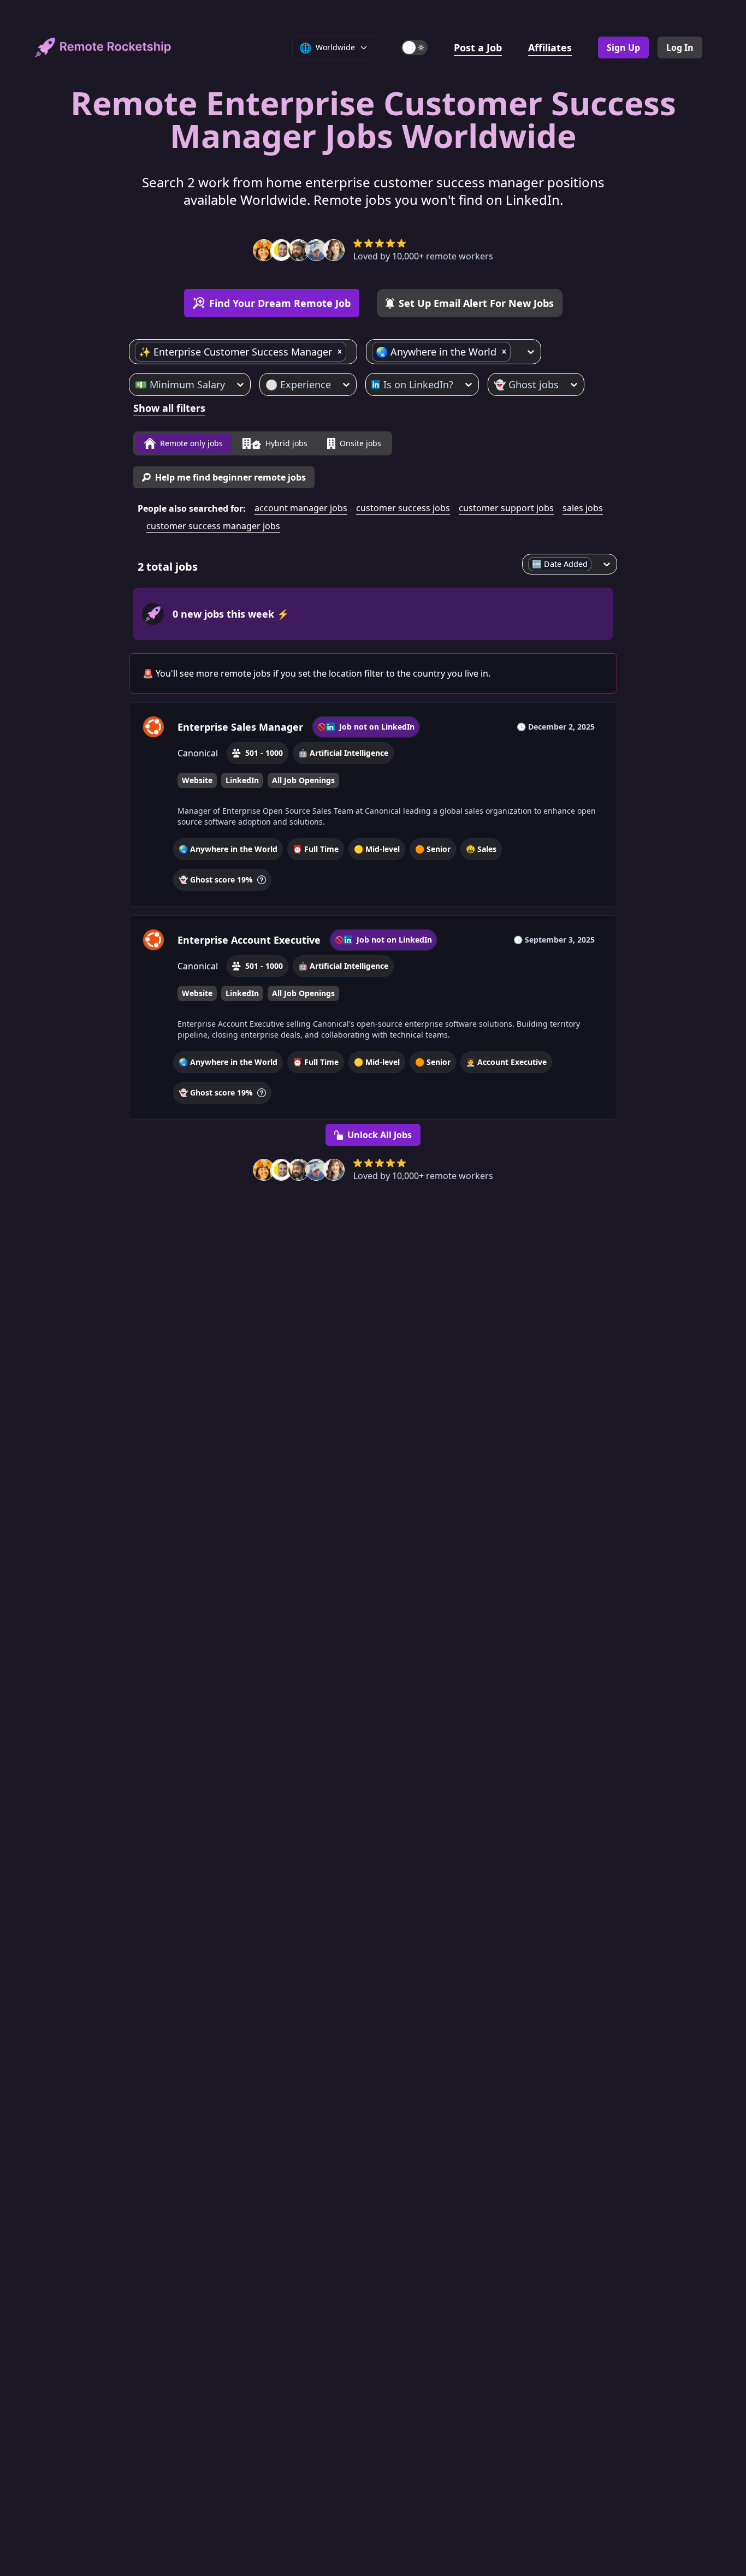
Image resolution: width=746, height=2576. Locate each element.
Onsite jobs (360, 443)
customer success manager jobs (213, 526)
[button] (340, 352)
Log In (680, 48)
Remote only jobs (191, 443)
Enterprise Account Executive (249, 940)
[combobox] (350, 352)
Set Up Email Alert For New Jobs (476, 303)
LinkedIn (242, 780)
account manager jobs (301, 508)
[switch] (415, 48)
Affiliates (550, 48)
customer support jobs (506, 508)
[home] (103, 48)
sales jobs (583, 508)
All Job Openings (303, 780)
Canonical (198, 753)
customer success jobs (403, 508)
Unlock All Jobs (380, 1135)
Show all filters (169, 408)
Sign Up (623, 48)
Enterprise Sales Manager (240, 727)
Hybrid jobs (286, 443)
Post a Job (478, 48)
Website (197, 780)
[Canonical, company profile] (153, 727)
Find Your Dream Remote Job (280, 303)
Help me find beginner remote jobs (230, 477)
